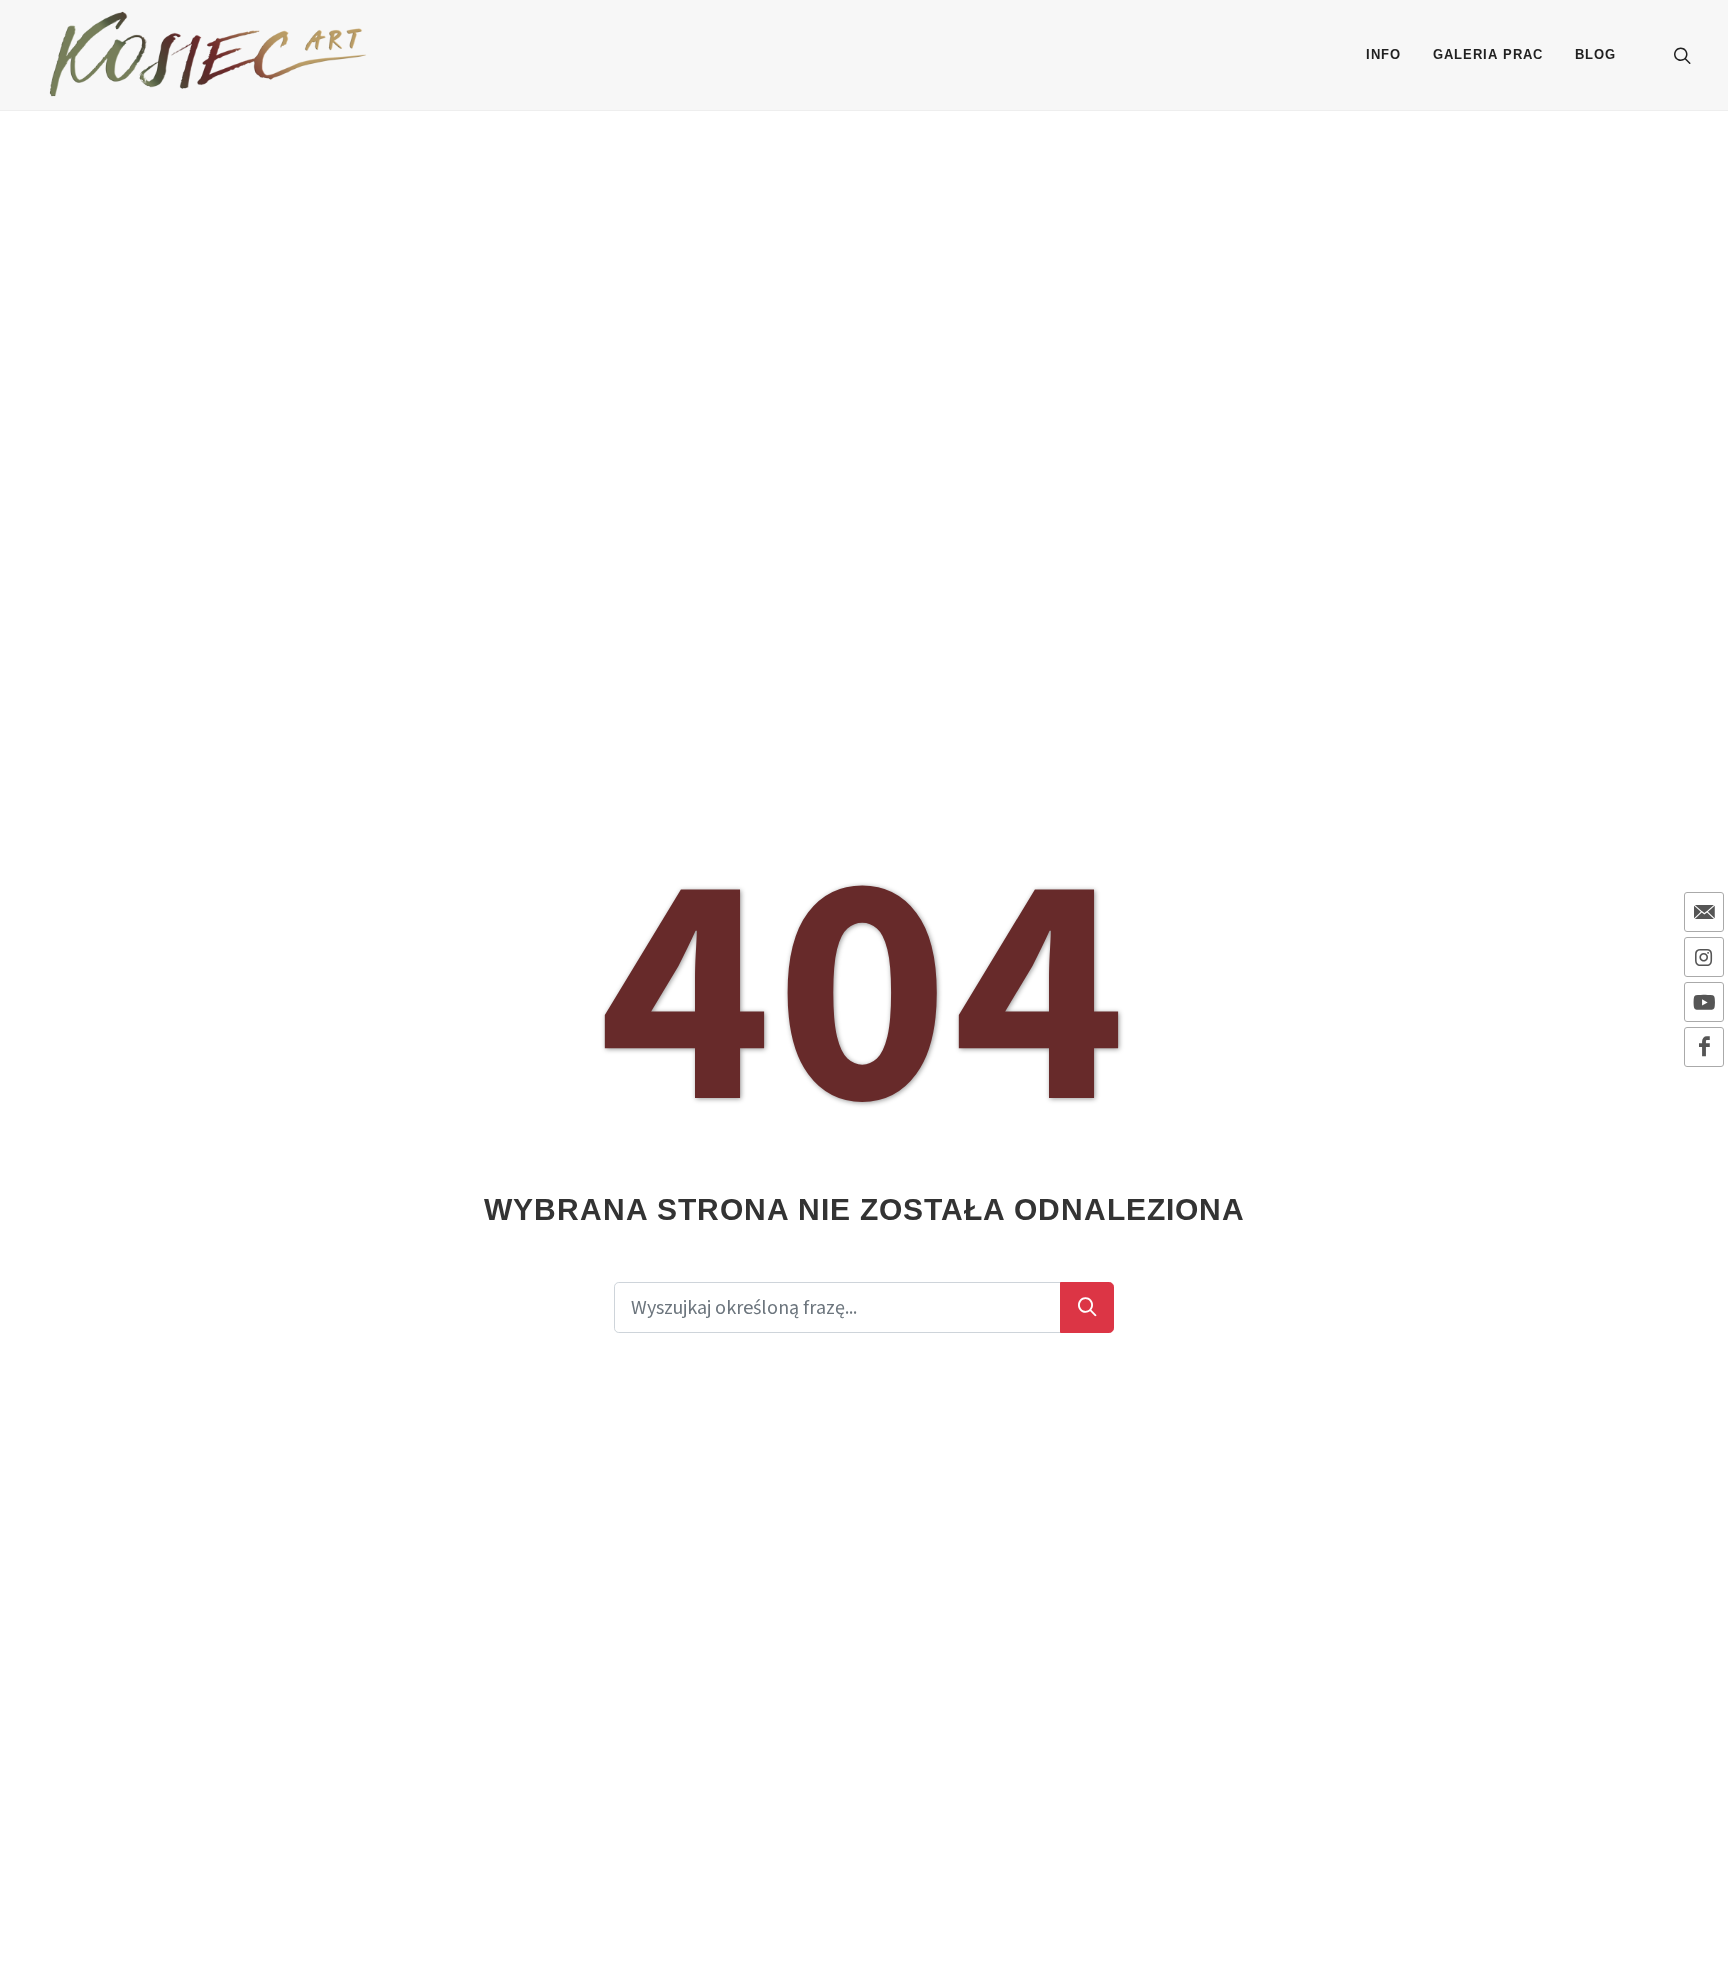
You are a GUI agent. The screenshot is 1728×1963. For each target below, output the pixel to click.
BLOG (1595, 54)
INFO (1383, 54)
